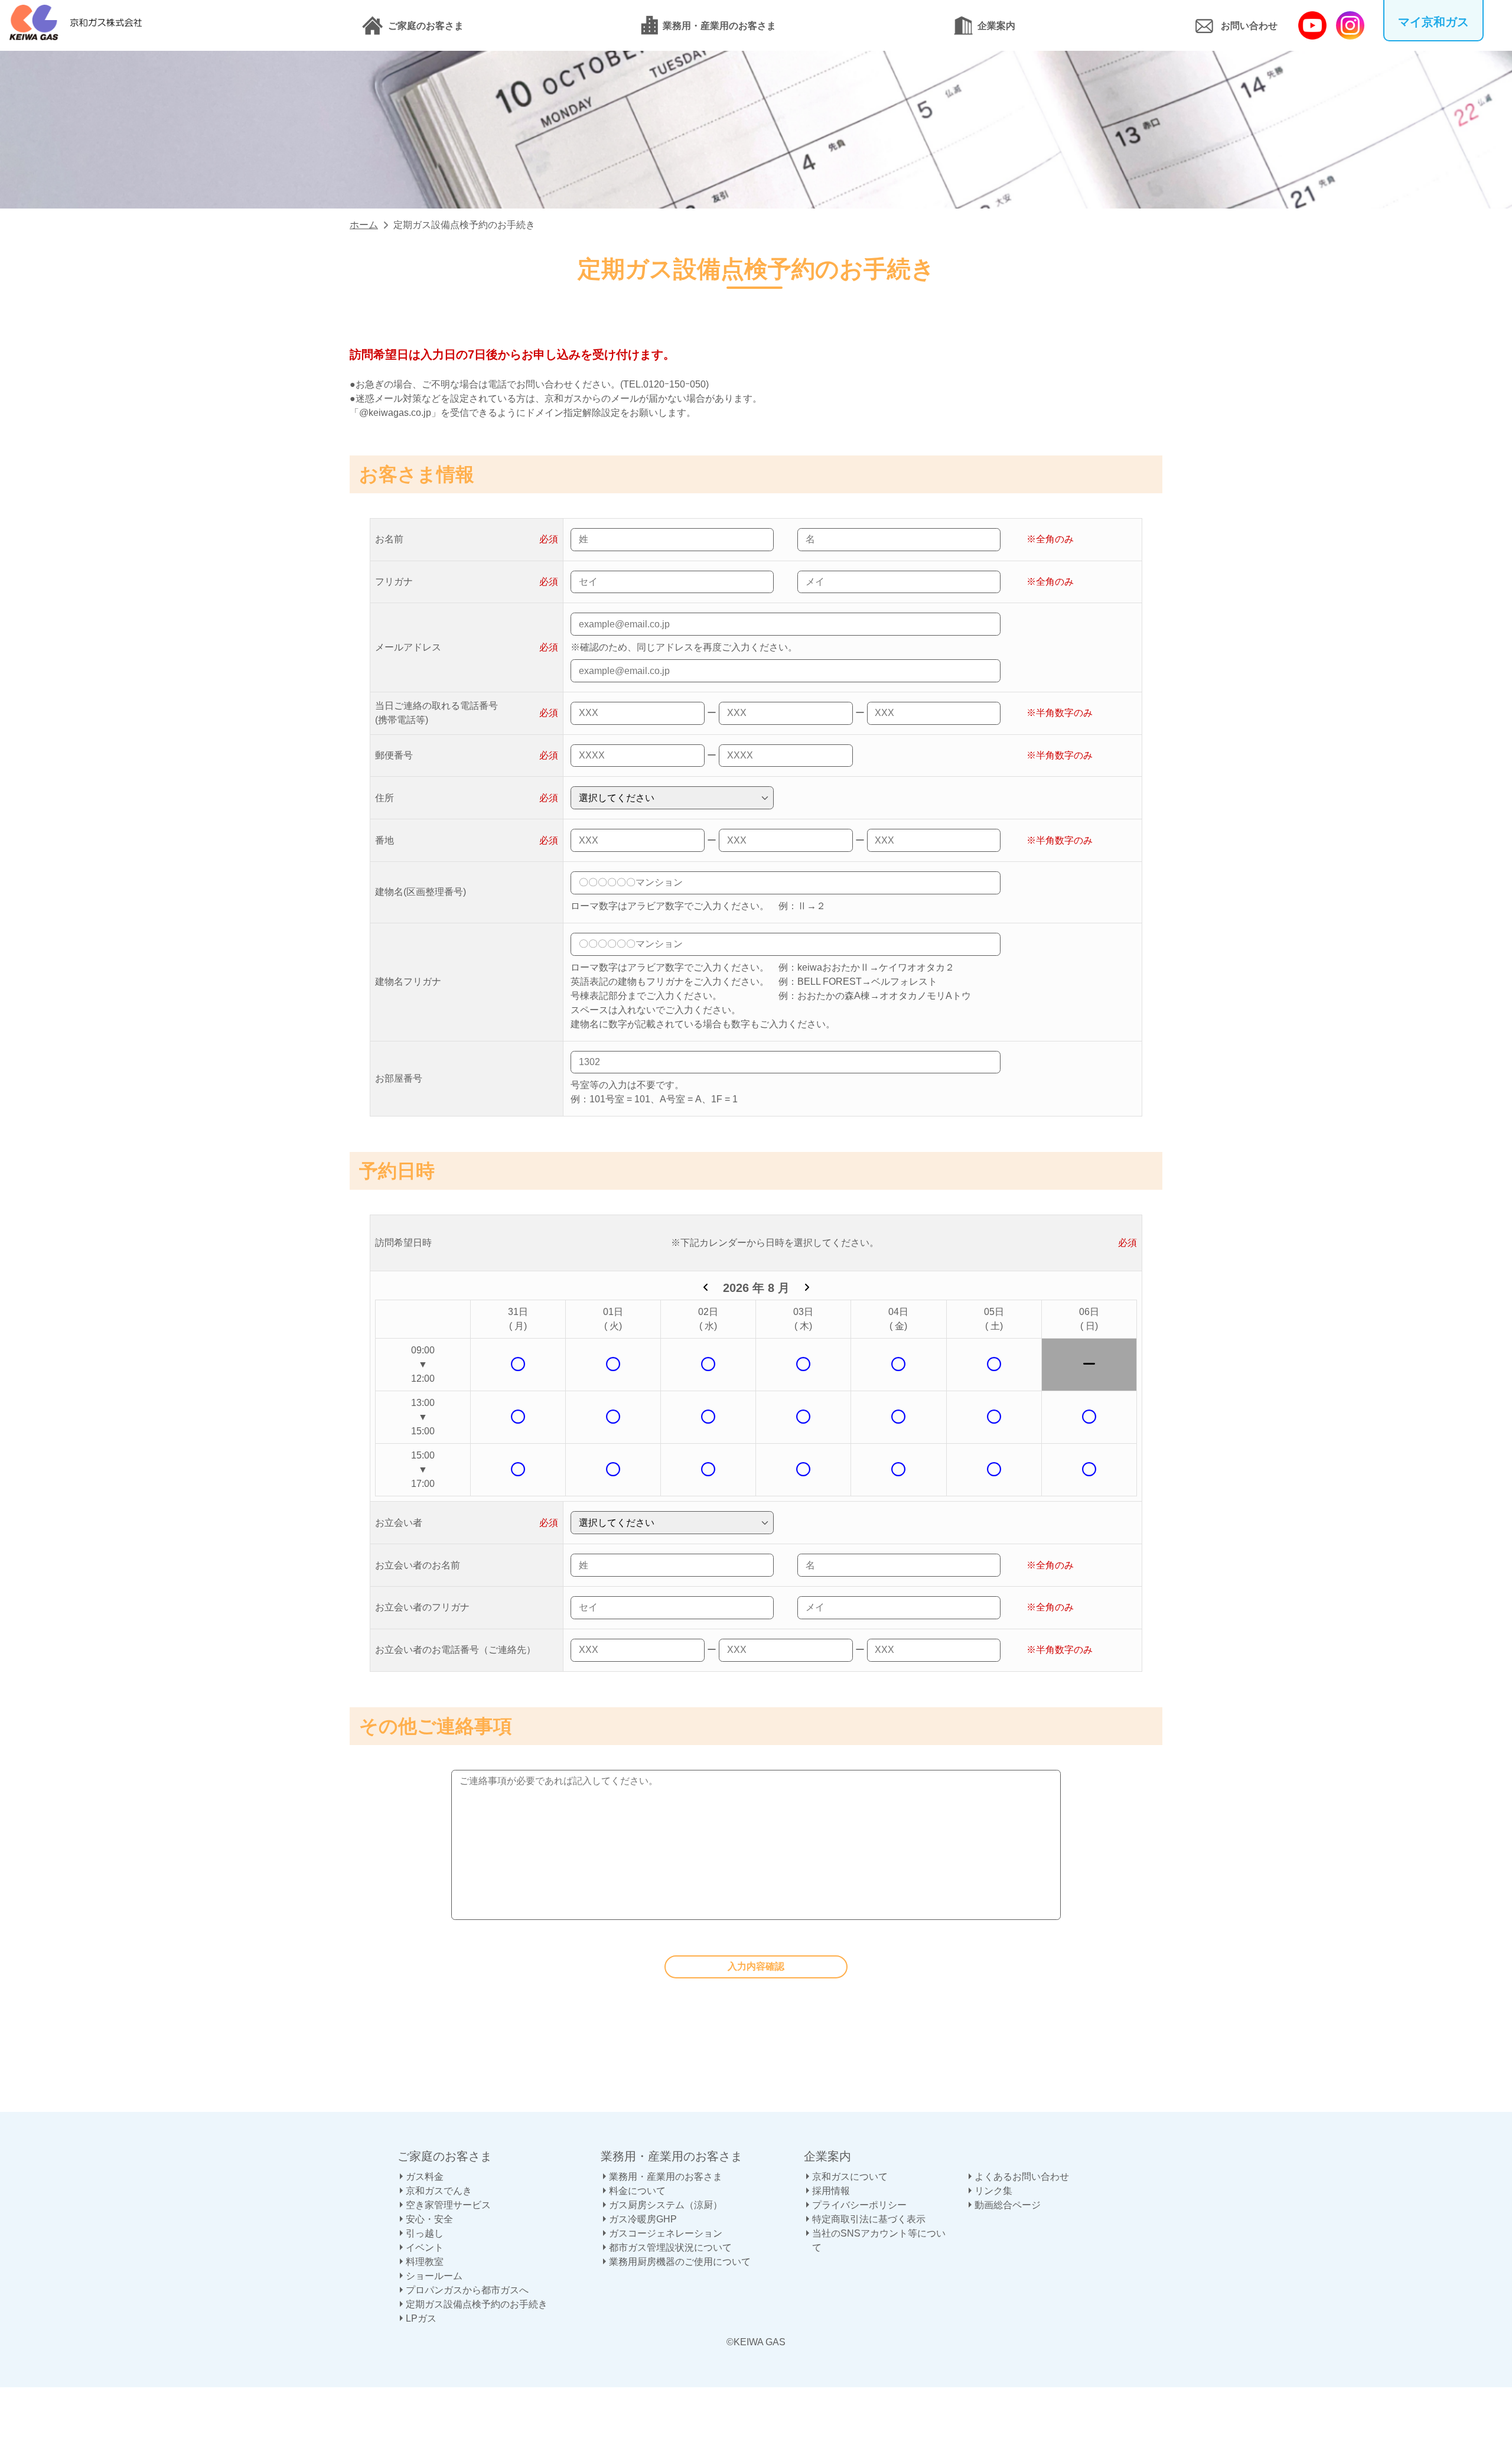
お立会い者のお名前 (418, 1565)
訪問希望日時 (403, 1243)
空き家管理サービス (448, 2205)
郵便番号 (394, 755)
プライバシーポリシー (859, 2205)
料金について (637, 2191)
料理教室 (425, 2262)
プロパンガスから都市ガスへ (467, 2290)
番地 (384, 840)
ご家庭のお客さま (426, 26)
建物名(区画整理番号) (421, 892)
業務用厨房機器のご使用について (680, 2262)
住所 (384, 798)
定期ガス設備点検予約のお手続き (477, 2304)
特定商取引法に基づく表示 (869, 2219)
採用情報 (831, 2191)
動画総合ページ (1008, 2205)
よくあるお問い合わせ (1022, 2177)
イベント (425, 2247)
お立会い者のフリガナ (422, 1607)
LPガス (421, 2318)
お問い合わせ (1249, 26)
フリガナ (394, 582)
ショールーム (434, 2276)
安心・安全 (429, 2219)
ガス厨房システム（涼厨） (666, 2205)
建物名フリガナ (408, 982)
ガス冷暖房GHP (643, 2219)
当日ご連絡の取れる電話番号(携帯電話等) (436, 713)
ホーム (364, 225)
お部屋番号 (399, 1078)
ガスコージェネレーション (666, 2233)
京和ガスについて (850, 2177)
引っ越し (425, 2233)
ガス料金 (425, 2177)
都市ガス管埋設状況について (670, 2247)
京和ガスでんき (439, 2191)
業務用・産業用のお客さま (719, 26)
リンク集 (993, 2191)
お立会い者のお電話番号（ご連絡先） (455, 1650)
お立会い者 (399, 1523)
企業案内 (996, 26)
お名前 (389, 539)
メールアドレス (408, 647)
